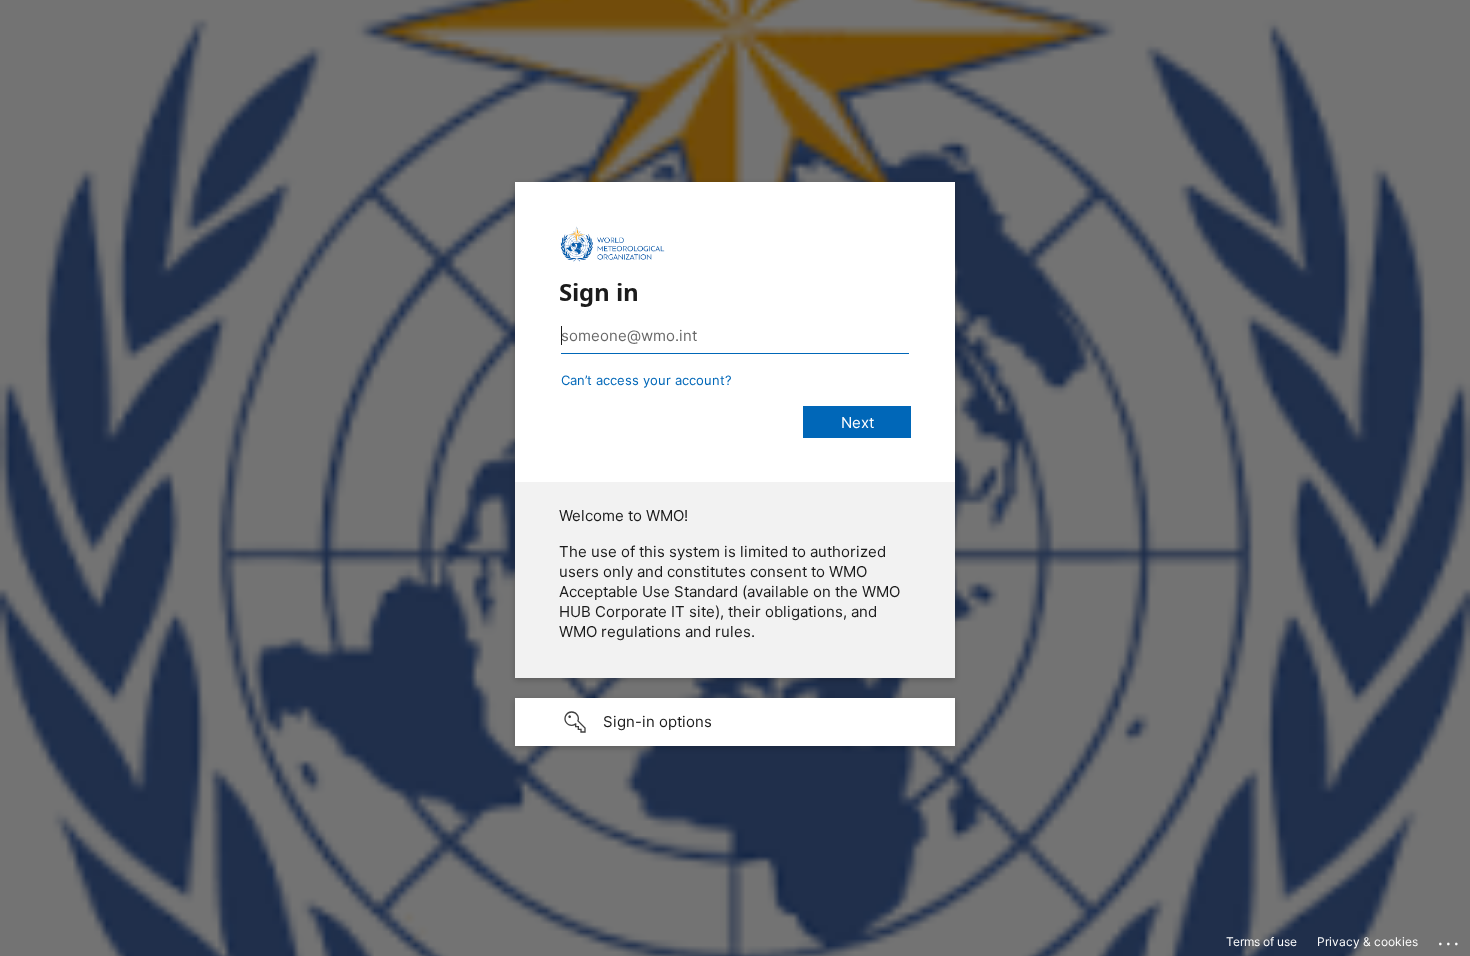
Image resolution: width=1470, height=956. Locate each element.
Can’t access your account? (646, 380)
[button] (735, 722)
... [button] (1450, 939)
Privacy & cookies (1367, 941)
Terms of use (1261, 941)
